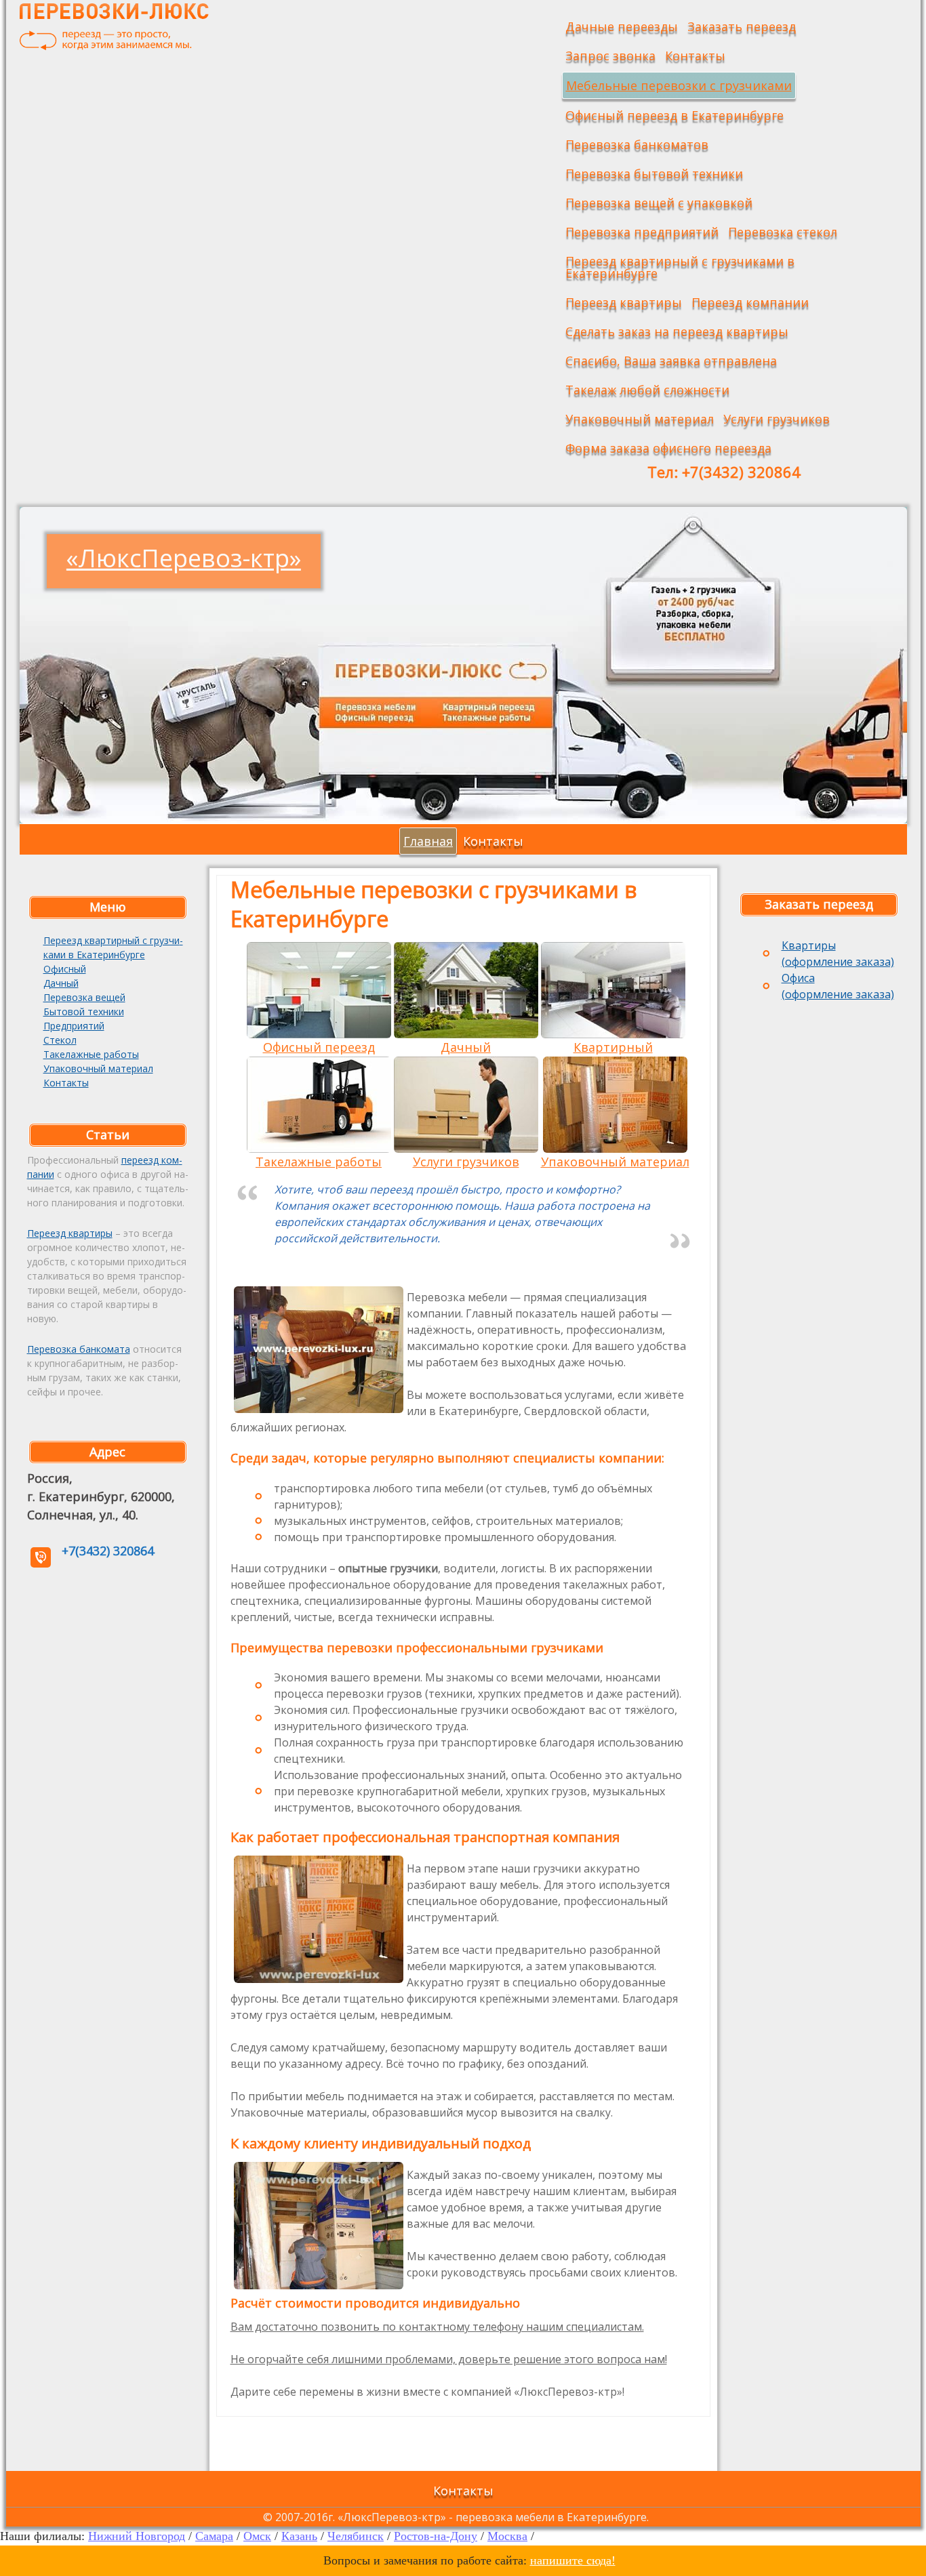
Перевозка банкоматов (637, 144)
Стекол (60, 1040)
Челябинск (356, 2536)
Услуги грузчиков (777, 419)
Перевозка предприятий (642, 232)
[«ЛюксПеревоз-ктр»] (115, 27)
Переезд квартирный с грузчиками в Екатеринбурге (680, 267)
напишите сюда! (573, 2560)
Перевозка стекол (783, 232)
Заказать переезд (742, 26)
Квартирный (613, 1047)
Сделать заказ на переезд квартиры (677, 331)
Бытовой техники (84, 1011)
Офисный (65, 969)
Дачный (61, 983)
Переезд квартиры (624, 302)
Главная (428, 841)
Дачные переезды (622, 26)
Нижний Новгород (137, 2536)
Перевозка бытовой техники (654, 173)
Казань (299, 2536)
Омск (257, 2536)
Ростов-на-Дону (436, 2536)
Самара (214, 2536)
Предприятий (74, 1026)
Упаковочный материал (640, 419)
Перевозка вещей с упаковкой (659, 203)
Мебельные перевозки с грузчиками (679, 85)
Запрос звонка (610, 56)
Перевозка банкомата (79, 1349)
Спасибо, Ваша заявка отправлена (671, 361)
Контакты (695, 56)
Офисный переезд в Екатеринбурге (675, 115)
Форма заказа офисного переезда (668, 448)
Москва (507, 2536)
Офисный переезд (319, 1047)
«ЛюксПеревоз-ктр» (184, 558)
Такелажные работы (91, 1054)
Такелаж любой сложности (647, 390)
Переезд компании (750, 302)
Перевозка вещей (84, 997)
